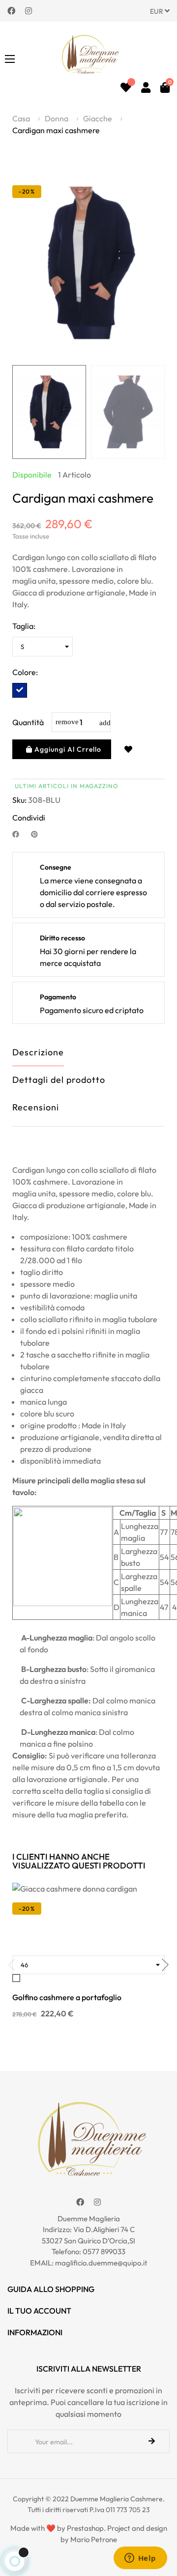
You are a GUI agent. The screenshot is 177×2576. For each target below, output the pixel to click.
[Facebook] (11, 10)
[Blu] (20, 690)
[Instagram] (29, 10)
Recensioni (36, 1107)
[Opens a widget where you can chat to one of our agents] (140, 2559)
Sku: (19, 800)
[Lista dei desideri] (126, 87)
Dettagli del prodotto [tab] (59, 1080)
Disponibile (32, 475)
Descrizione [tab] (38, 1052)
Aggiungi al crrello (67, 749)
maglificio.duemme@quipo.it (101, 2263)
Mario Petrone (94, 2539)
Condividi (20, 834)
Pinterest (38, 834)
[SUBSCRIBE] (152, 2441)
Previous (20, 412)
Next (157, 412)
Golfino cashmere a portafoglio (67, 1997)
